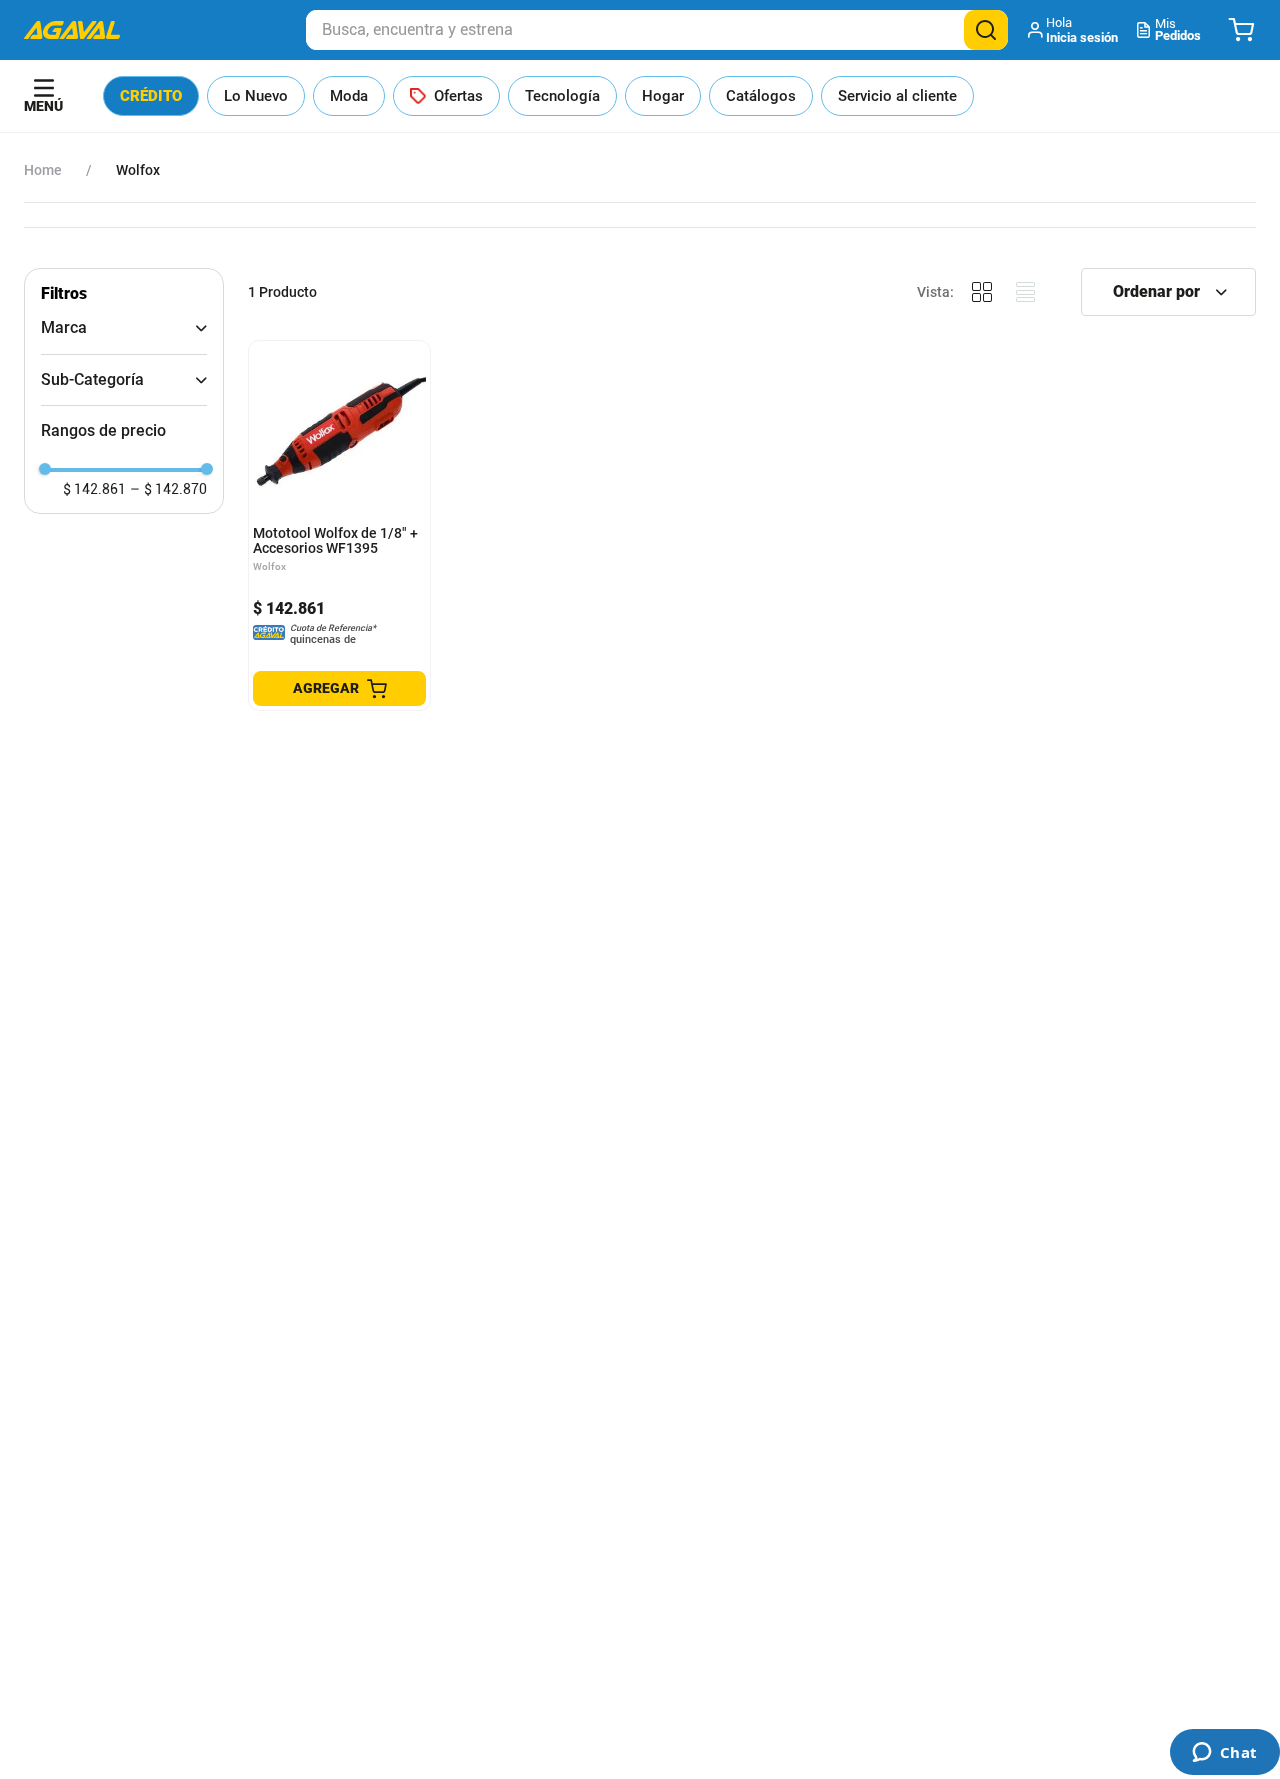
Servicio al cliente (897, 96)
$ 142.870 (168, 489)
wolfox (138, 170)
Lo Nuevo (256, 96)
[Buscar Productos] (986, 30)
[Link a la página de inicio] (43, 170)
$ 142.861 (94, 489)
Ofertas (458, 96)
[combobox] (657, 30)
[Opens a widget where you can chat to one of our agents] (1224, 1754)
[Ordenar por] (1168, 292)
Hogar (663, 96)
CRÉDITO (151, 96)
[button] (1074, 30)
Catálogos (761, 96)
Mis (1178, 29)
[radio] (982, 292)
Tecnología (562, 96)
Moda (349, 96)
